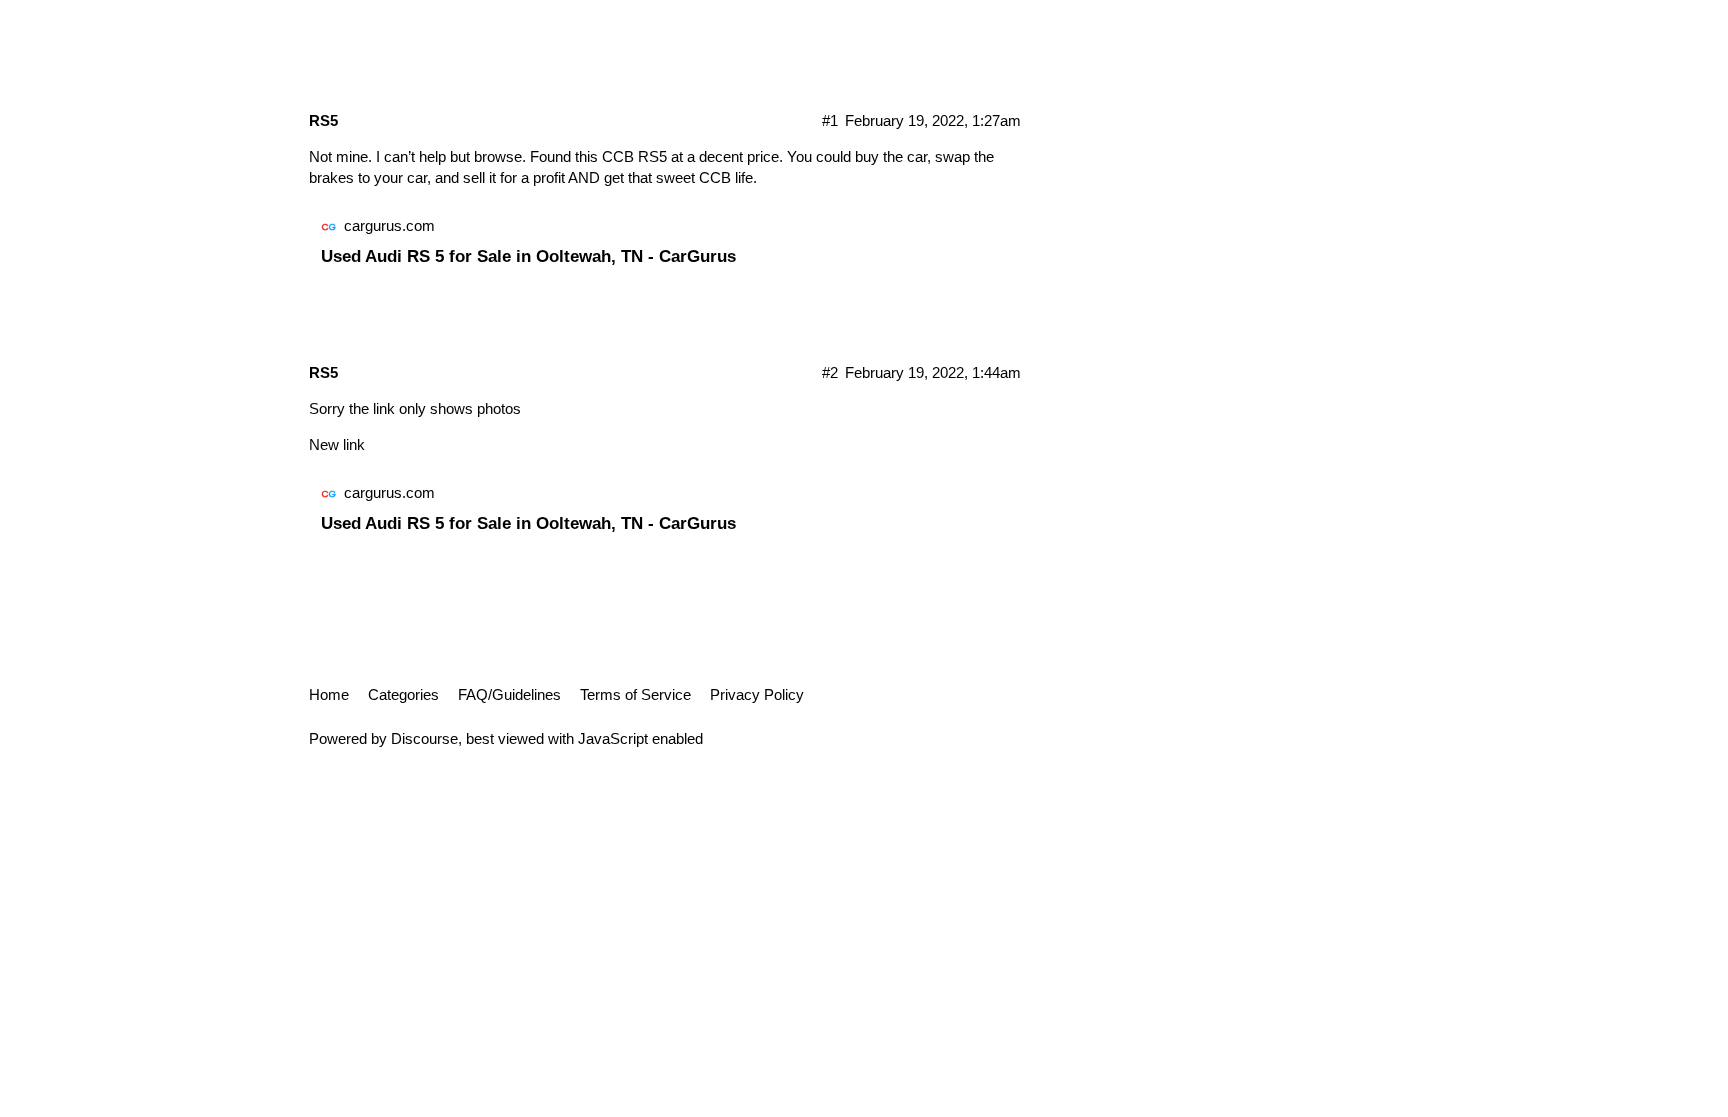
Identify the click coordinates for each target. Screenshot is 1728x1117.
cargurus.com (389, 225)
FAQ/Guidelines (509, 694)
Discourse (424, 738)
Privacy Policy (757, 694)
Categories (403, 694)
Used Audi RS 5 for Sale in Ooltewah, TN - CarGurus (528, 256)
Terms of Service (635, 694)
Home (329, 694)
